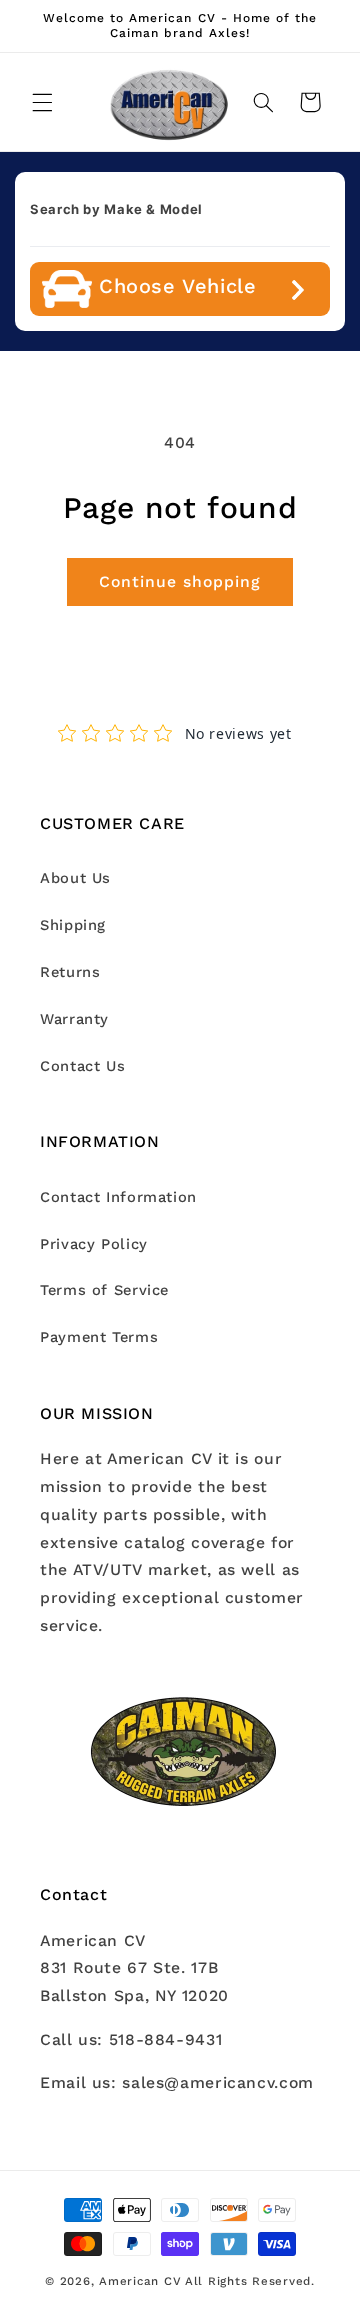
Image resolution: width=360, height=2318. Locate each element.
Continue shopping (180, 581)
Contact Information (118, 1197)
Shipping (73, 925)
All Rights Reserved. (250, 2281)
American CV (140, 2281)
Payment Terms (99, 1337)
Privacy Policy (94, 1244)
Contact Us (82, 1066)
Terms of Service (104, 1290)
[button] (42, 102)
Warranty (74, 1019)
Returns (70, 972)
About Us (75, 878)
